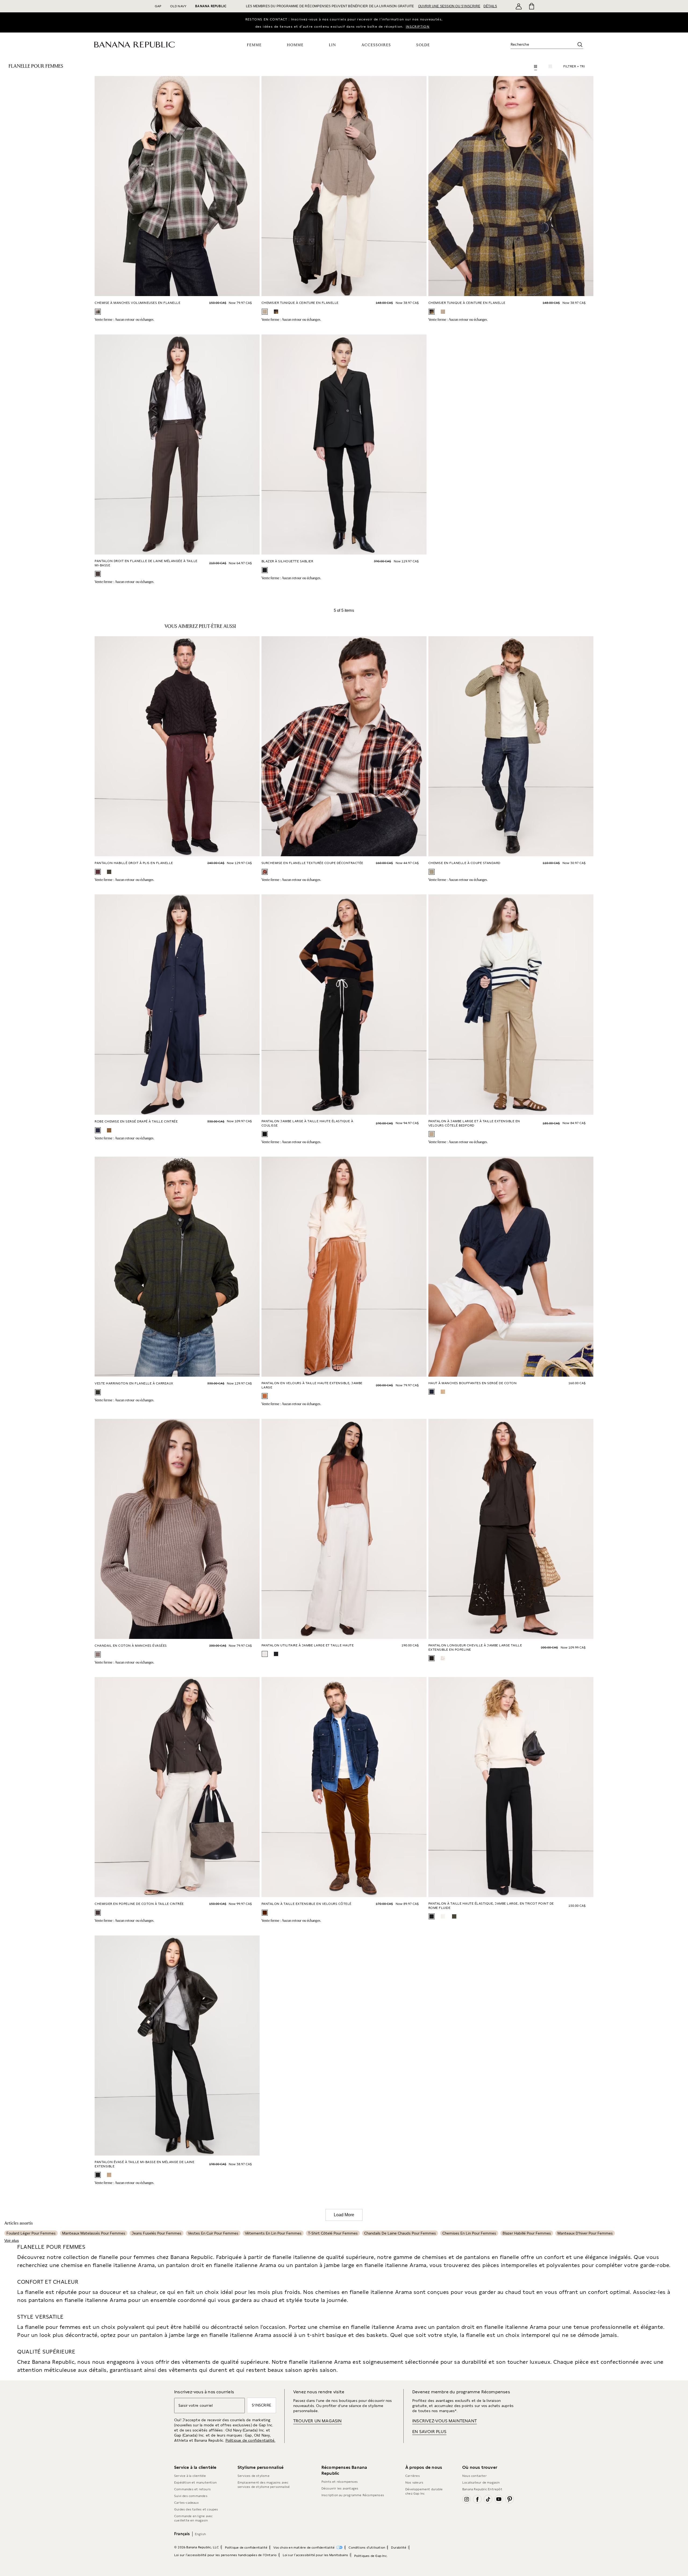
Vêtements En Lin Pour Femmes (273, 2233)
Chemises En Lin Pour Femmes (469, 2233)
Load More (344, 2215)
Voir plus (12, 2240)
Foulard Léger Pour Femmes (31, 2233)
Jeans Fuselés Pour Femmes (157, 2233)
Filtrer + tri (574, 66)
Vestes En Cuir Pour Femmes (213, 2233)
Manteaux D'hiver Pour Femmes (585, 2233)
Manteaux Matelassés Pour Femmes (94, 2233)
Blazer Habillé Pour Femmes (527, 2233)
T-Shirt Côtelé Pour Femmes (333, 2233)
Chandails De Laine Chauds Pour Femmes (400, 2233)
